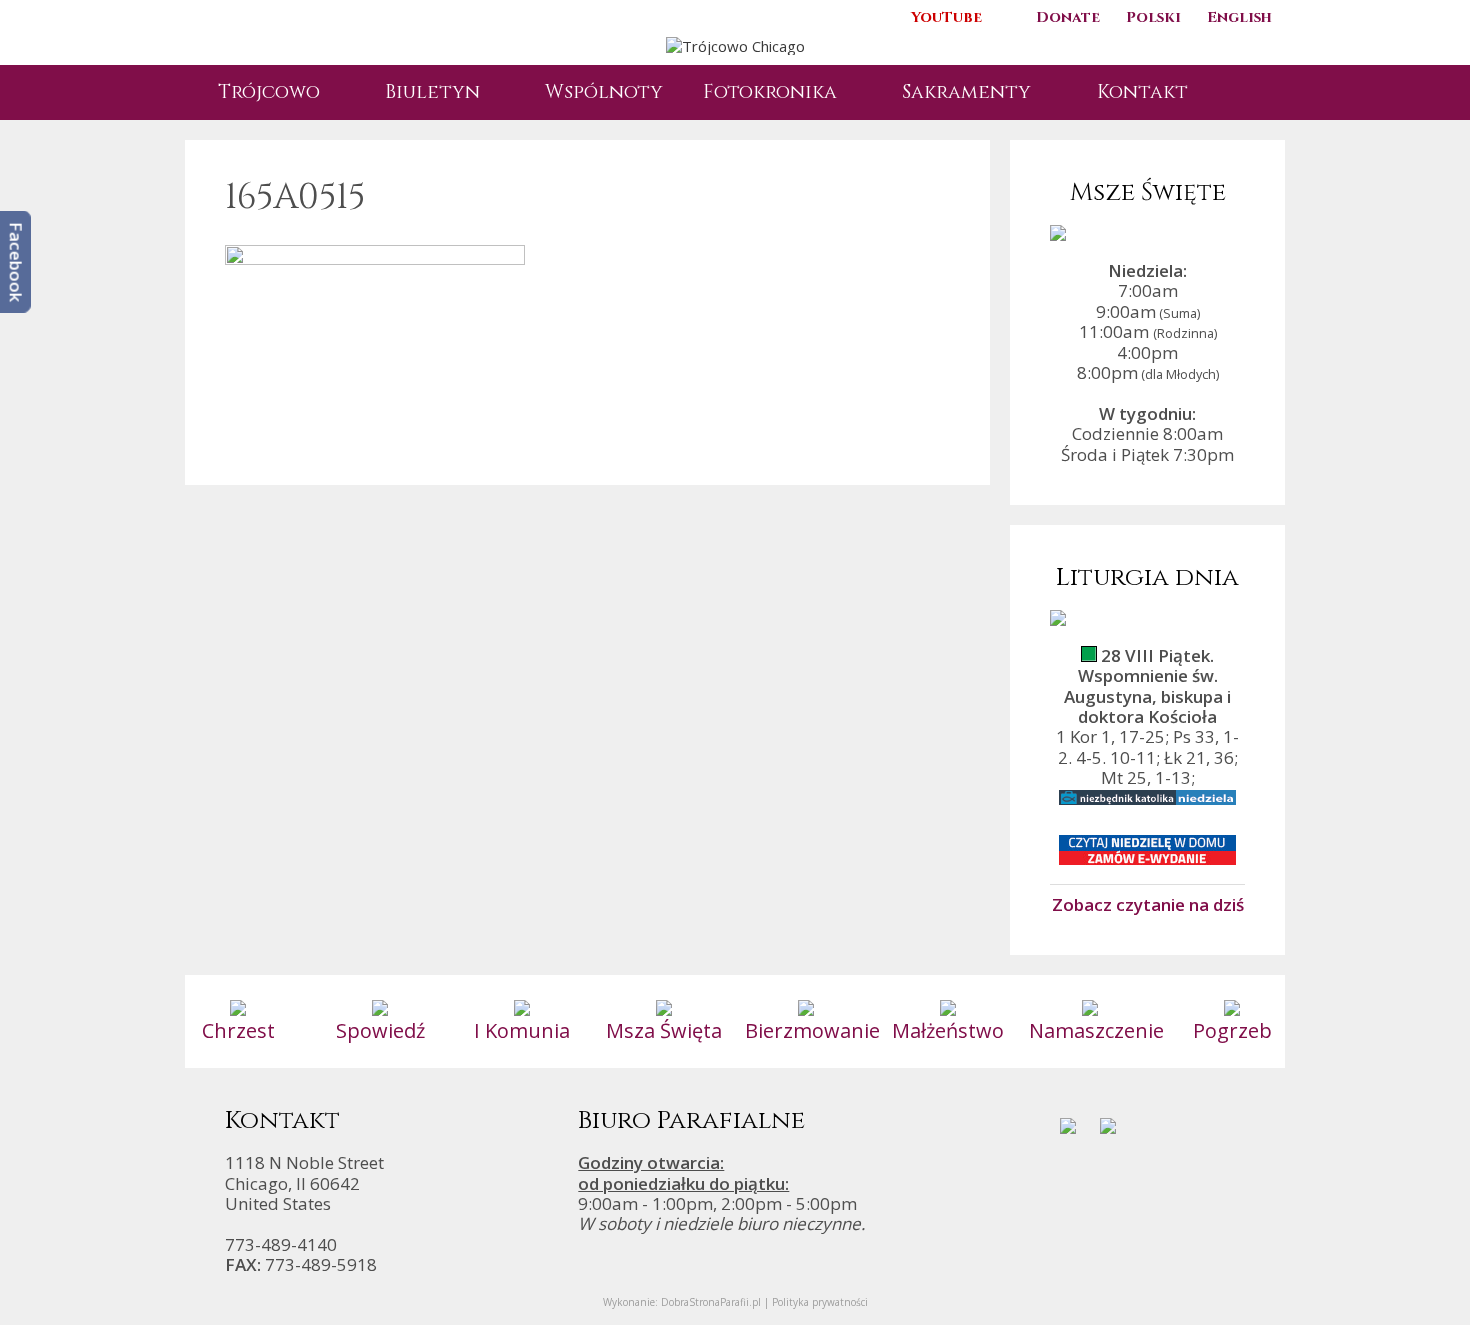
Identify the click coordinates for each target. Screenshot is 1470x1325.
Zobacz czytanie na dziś (1148, 904)
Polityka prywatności (820, 1302)
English (1239, 17)
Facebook (16, 262)
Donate (1068, 17)
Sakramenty (966, 92)
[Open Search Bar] (1240, 92)
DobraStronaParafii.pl (711, 1302)
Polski (1153, 17)
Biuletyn (432, 92)
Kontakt (1142, 92)
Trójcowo (269, 92)
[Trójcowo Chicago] (735, 44)
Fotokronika (770, 92)
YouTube (946, 17)
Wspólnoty (604, 92)
